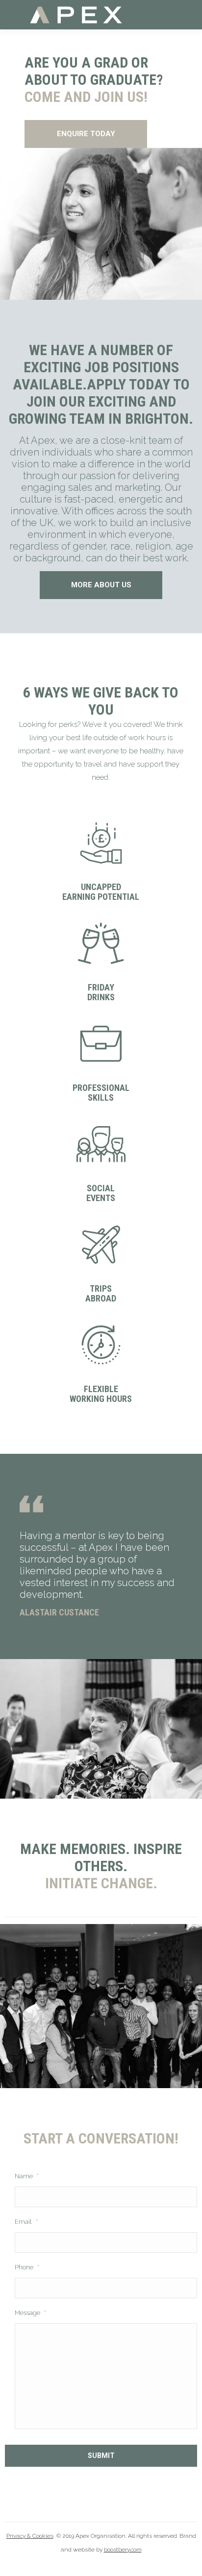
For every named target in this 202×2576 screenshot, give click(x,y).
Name (27, 2176)
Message (30, 2313)
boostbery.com (123, 2550)
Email (26, 2222)
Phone (27, 2267)
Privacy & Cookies (30, 2536)
